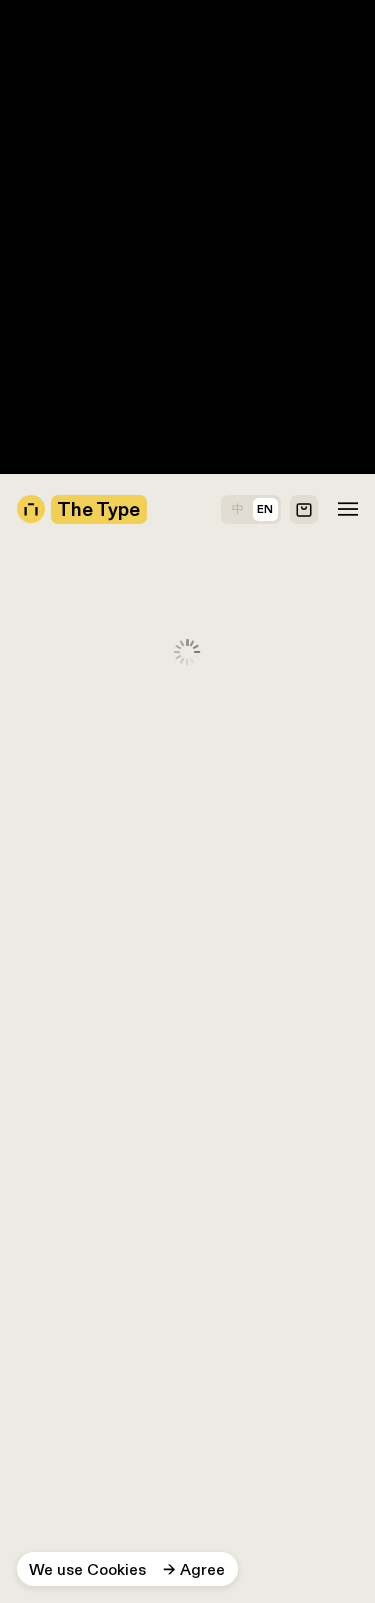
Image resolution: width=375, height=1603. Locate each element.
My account (43, 371)
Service (28, 201)
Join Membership (63, 74)
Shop (19, 286)
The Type (35, 10)
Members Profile (60, 159)
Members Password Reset (96, 116)
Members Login (57, 138)
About (22, 414)
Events (25, 244)
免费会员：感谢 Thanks (85, 95)
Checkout (36, 350)
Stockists (35, 308)
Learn (21, 265)
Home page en (53, 180)
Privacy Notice (54, 329)
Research (34, 223)
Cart (17, 393)
